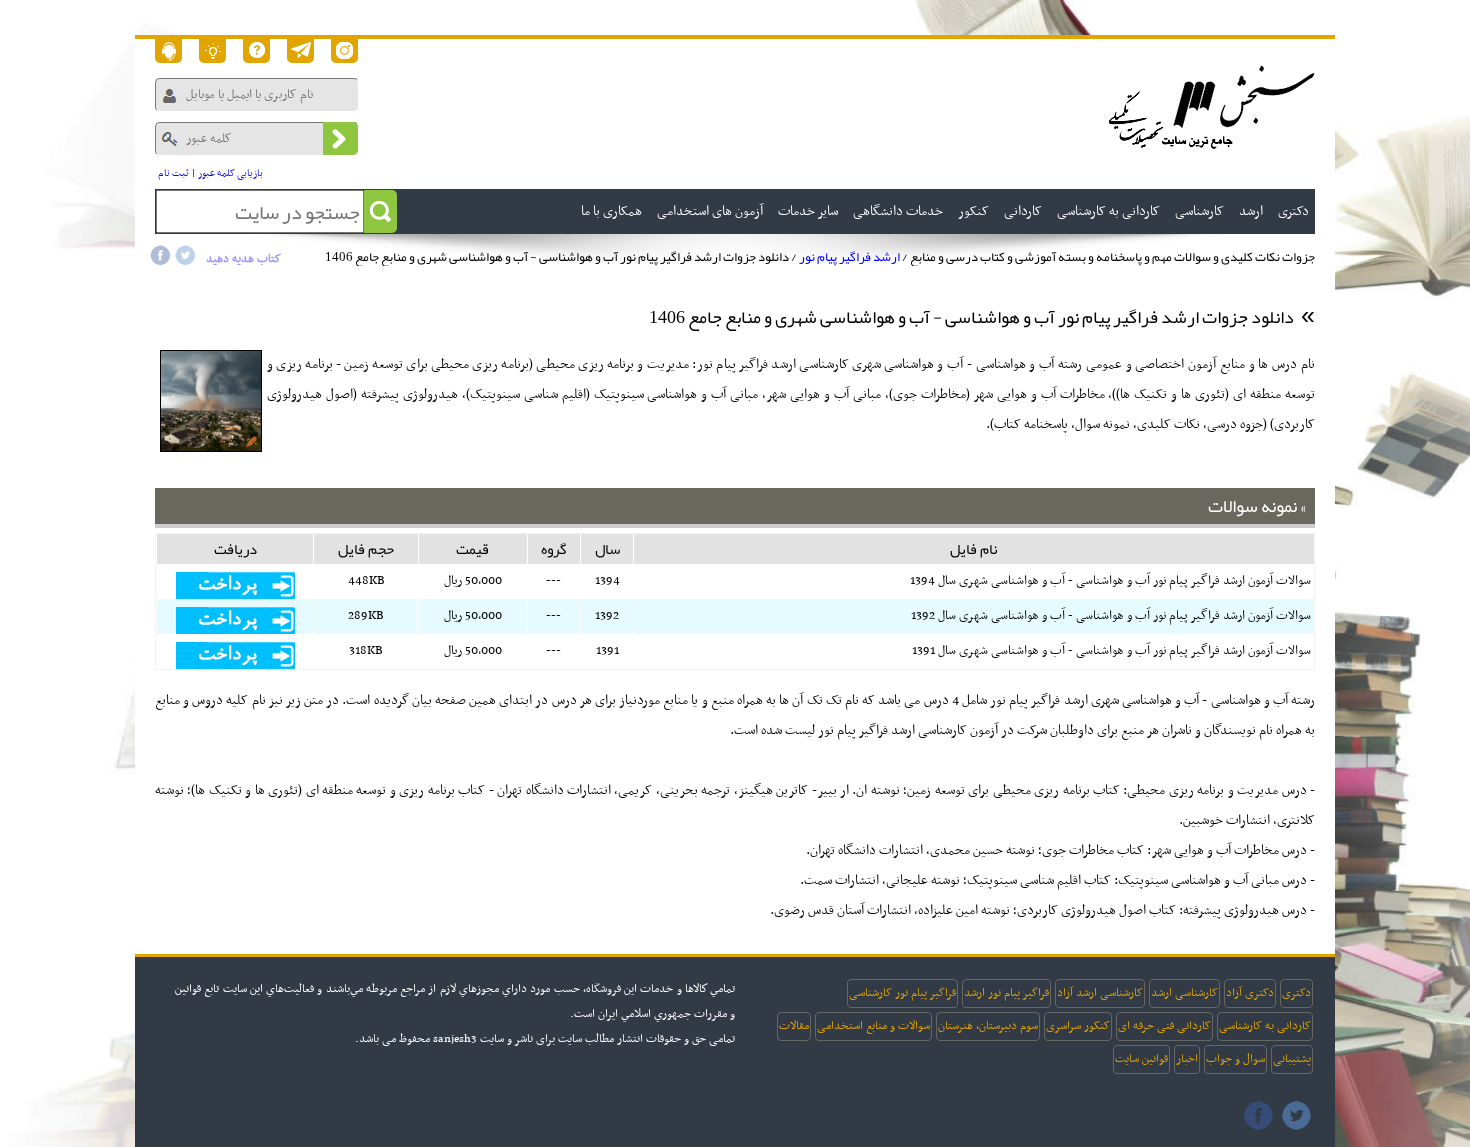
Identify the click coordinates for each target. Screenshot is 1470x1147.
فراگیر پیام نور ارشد (1006, 993)
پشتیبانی (1292, 1059)
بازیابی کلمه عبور (230, 173)
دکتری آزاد (1250, 993)
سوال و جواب (1235, 1059)
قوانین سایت (1141, 1059)
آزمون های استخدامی (710, 211)
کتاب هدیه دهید (243, 259)
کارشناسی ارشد (1184, 993)
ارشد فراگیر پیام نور (849, 257)
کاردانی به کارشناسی (1265, 1026)
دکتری (1296, 993)
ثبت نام (173, 173)
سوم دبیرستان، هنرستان (988, 1026)
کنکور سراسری (1078, 1026)
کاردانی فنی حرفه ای (1164, 1026)
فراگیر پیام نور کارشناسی (902, 993)
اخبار (1187, 1059)
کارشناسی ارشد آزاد (1100, 993)
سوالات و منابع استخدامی (873, 1026)
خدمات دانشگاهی (898, 211)
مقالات (794, 1026)
